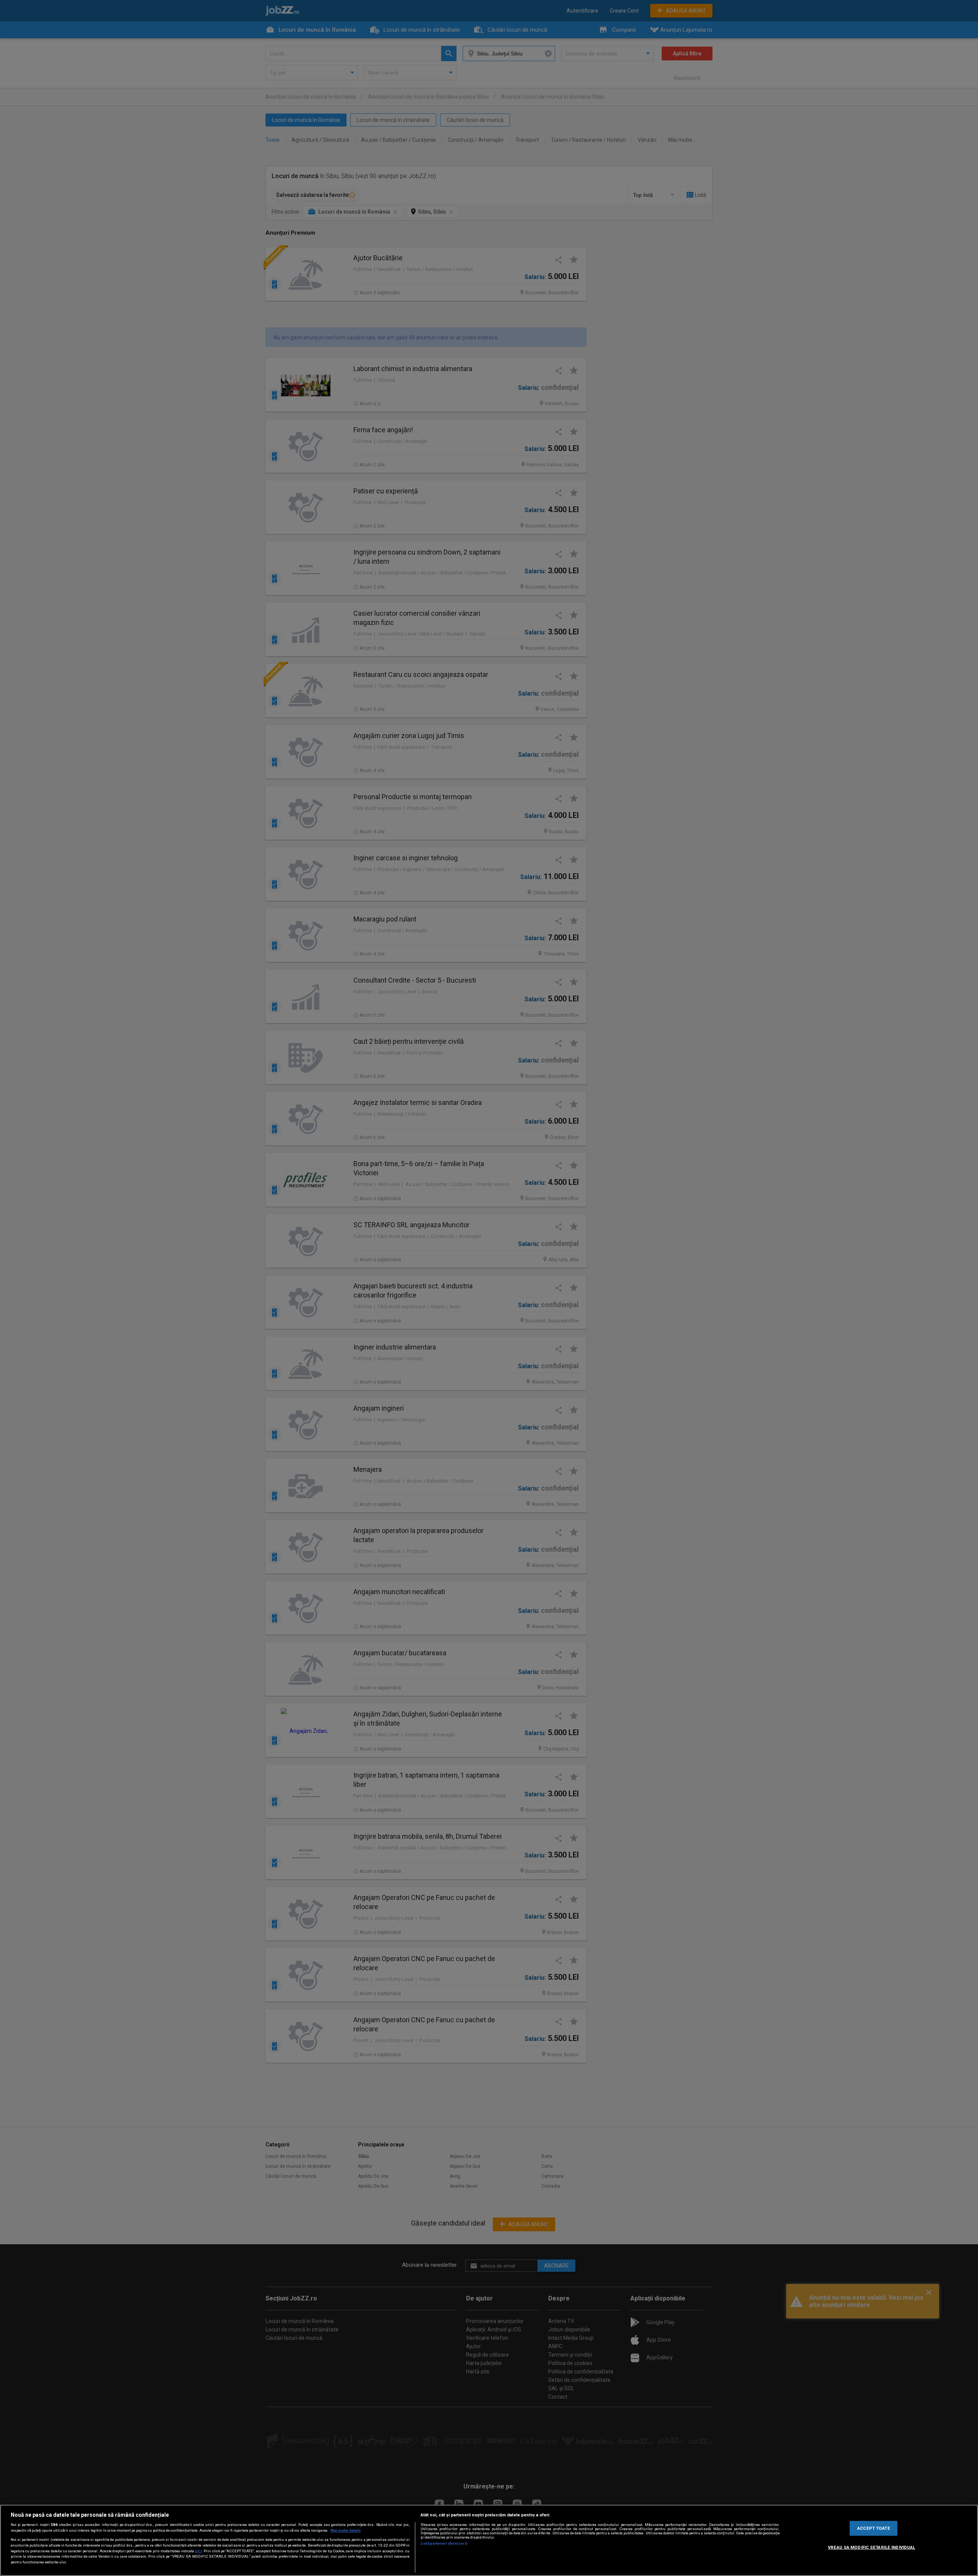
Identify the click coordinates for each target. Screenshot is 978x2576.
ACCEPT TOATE (874, 2528)
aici (198, 2551)
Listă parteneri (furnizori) (444, 2543)
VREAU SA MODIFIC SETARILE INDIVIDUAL (871, 2547)
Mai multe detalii (346, 2530)
